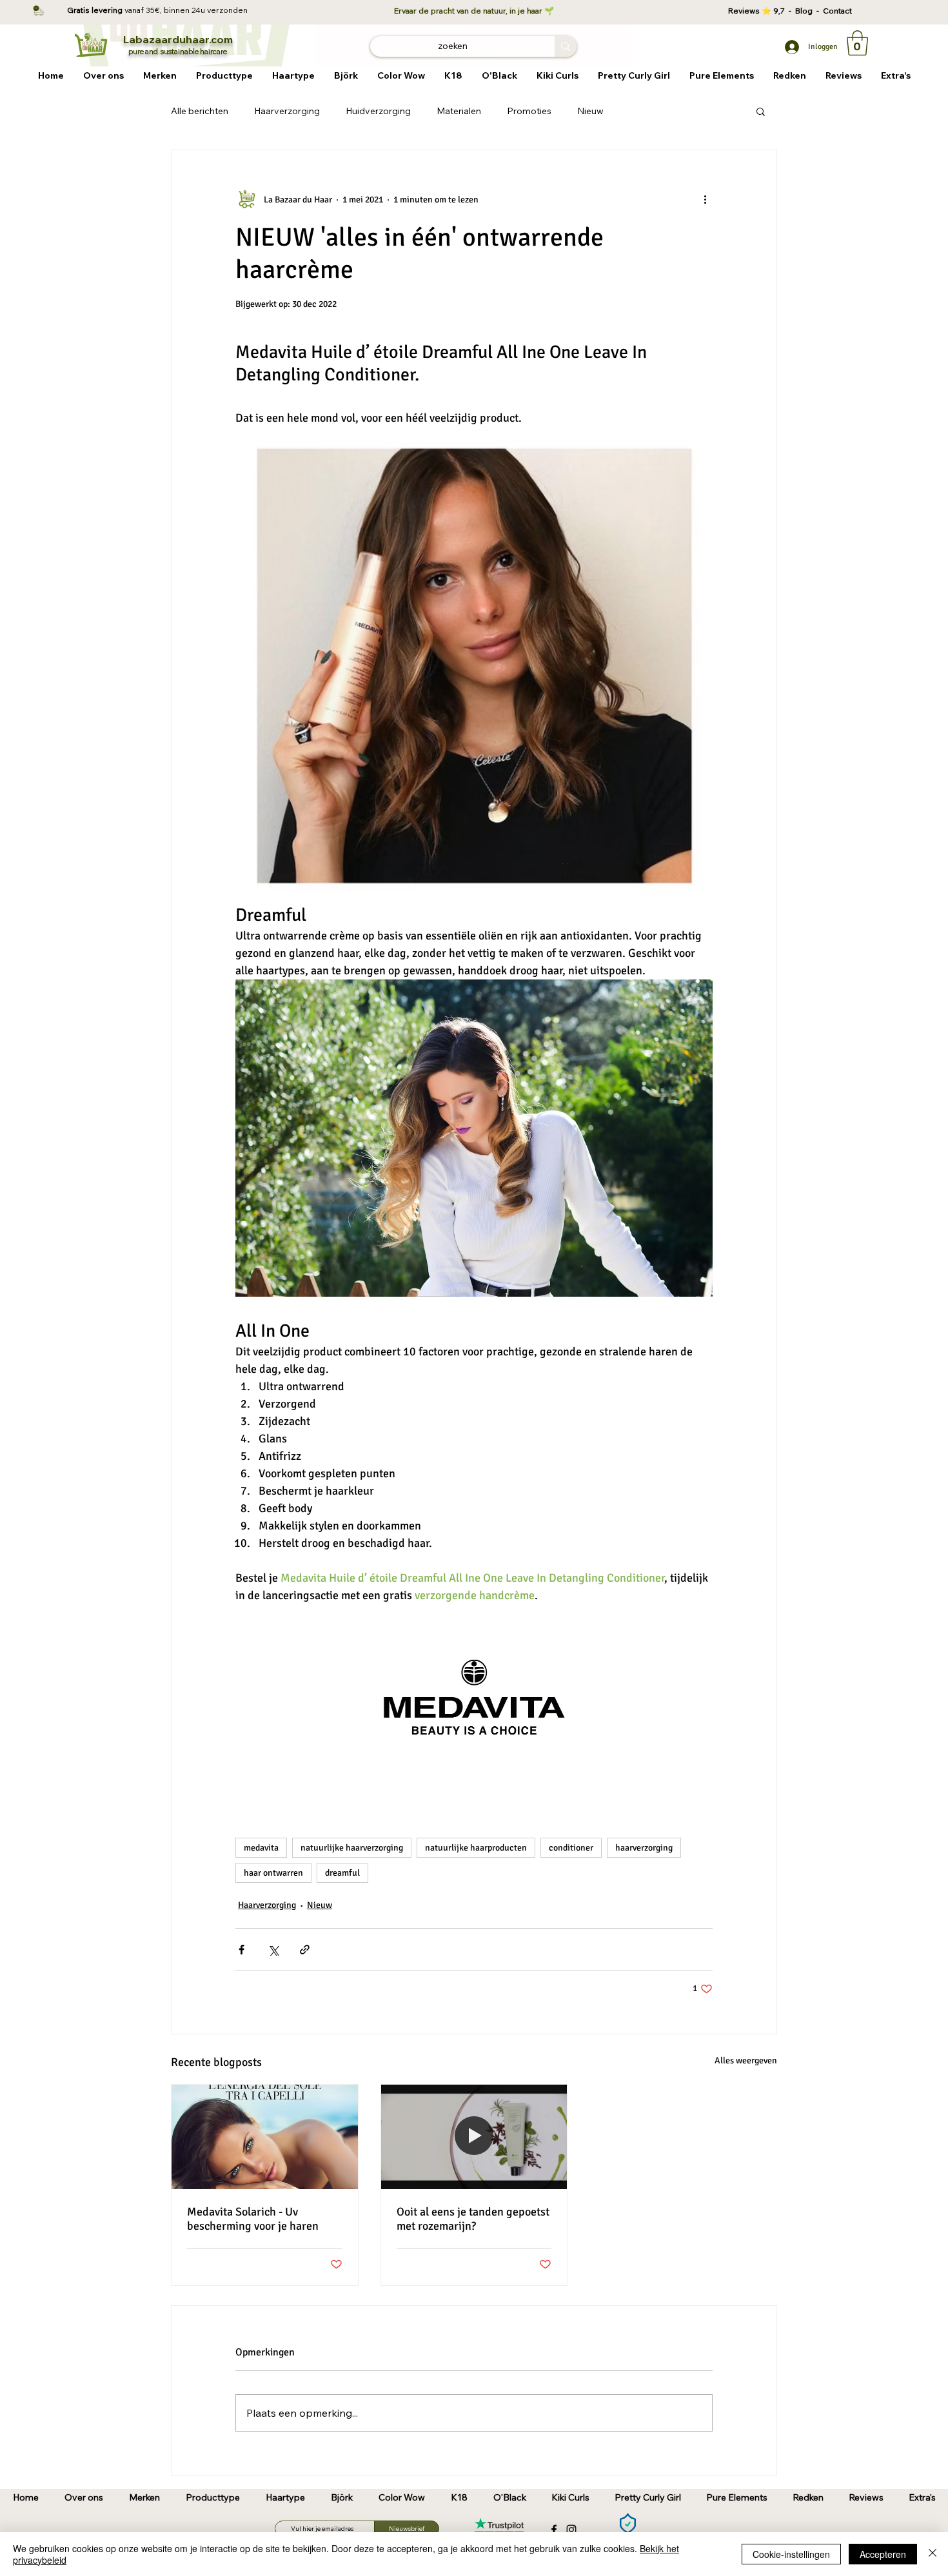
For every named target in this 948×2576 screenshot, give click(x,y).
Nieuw (590, 111)
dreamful (342, 1873)
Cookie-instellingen (791, 2554)
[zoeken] (566, 46)
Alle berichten (200, 111)
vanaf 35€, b (147, 10)
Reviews (745, 11)
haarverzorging (644, 1848)
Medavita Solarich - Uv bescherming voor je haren (253, 2219)
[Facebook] (554, 2530)
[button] (160, 76)
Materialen (459, 111)
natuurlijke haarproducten (476, 1848)
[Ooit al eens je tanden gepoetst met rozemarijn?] (474, 2137)
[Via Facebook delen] (242, 1950)
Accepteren (883, 2554)
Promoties (529, 111)
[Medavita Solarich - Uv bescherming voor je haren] (265, 2137)
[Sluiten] (933, 2554)
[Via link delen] (305, 1950)
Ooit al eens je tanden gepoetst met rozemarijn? (473, 2219)
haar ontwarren (273, 1873)
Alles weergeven (746, 2060)
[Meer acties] (705, 199)
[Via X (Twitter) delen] (273, 1950)
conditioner (571, 1848)
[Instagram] (571, 2530)
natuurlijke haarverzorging (352, 1848)
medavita (261, 1848)
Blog (806, 11)
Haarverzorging (287, 111)
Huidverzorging (378, 111)
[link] (857, 43)
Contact (837, 11)
